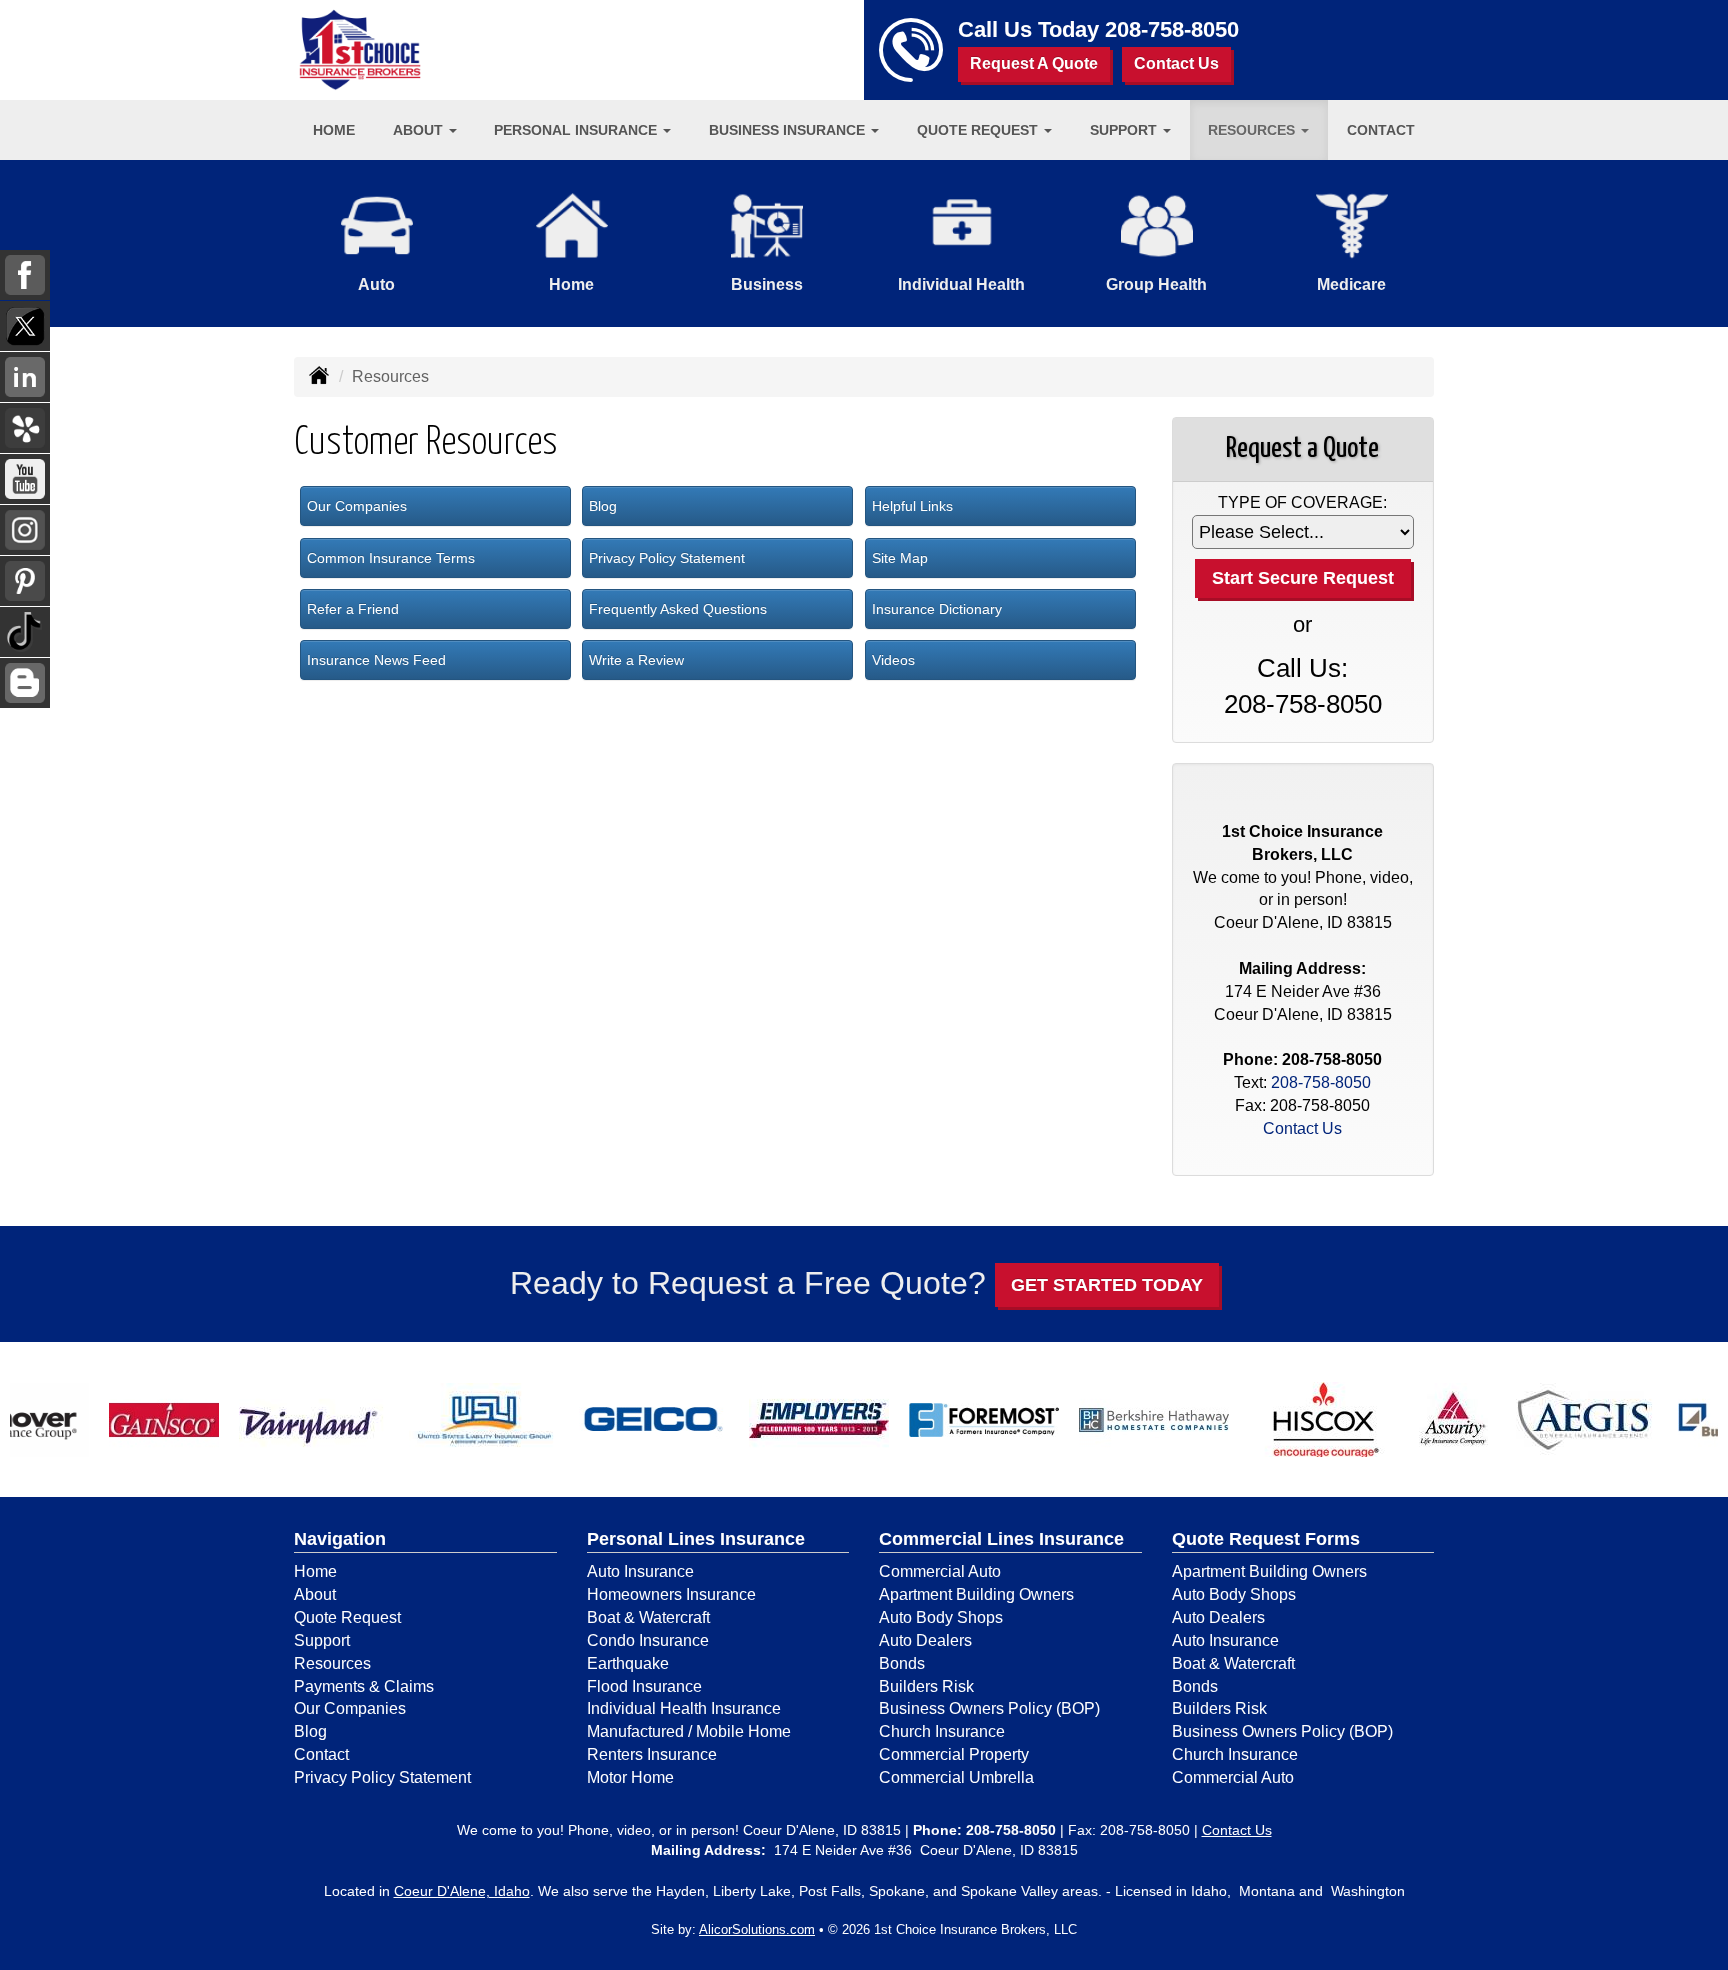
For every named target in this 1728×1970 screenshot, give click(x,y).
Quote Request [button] (979, 130)
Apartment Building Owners (976, 1594)
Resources (332, 1663)
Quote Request (347, 1617)
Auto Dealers (925, 1640)
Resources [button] (1253, 130)
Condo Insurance (648, 1640)
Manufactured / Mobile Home (689, 1731)
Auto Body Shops (941, 1617)
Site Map (900, 558)
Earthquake (628, 1663)
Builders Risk (926, 1686)
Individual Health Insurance (684, 1708)
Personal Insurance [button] (577, 130)
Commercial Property (954, 1754)
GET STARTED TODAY (1107, 1285)
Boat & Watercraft (648, 1617)
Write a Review (636, 660)
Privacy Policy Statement (667, 558)
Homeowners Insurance (671, 1594)
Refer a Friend (353, 609)
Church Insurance (942, 1731)
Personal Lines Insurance (696, 1539)
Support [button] (1125, 130)
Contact (1381, 130)
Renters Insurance (652, 1754)
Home (334, 130)
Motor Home (630, 1777)
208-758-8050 (1172, 29)
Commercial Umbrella (956, 1777)
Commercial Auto (940, 1571)
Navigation (340, 1539)
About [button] (420, 130)
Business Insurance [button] (789, 130)
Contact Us (1176, 63)
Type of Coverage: (1302, 502)
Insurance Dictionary (937, 609)
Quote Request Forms (1266, 1539)
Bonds (902, 1663)
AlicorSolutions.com (757, 1929)
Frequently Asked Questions (678, 609)
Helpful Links (912, 506)
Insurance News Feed (376, 660)
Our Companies (357, 506)
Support (322, 1640)
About (315, 1594)
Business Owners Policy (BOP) (989, 1708)
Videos (893, 660)
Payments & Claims (364, 1686)
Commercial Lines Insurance (1001, 1539)
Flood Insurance (644, 1686)
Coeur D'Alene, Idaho (462, 1891)
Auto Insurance (640, 1571)
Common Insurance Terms (391, 558)
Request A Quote (1034, 63)
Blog (603, 506)
